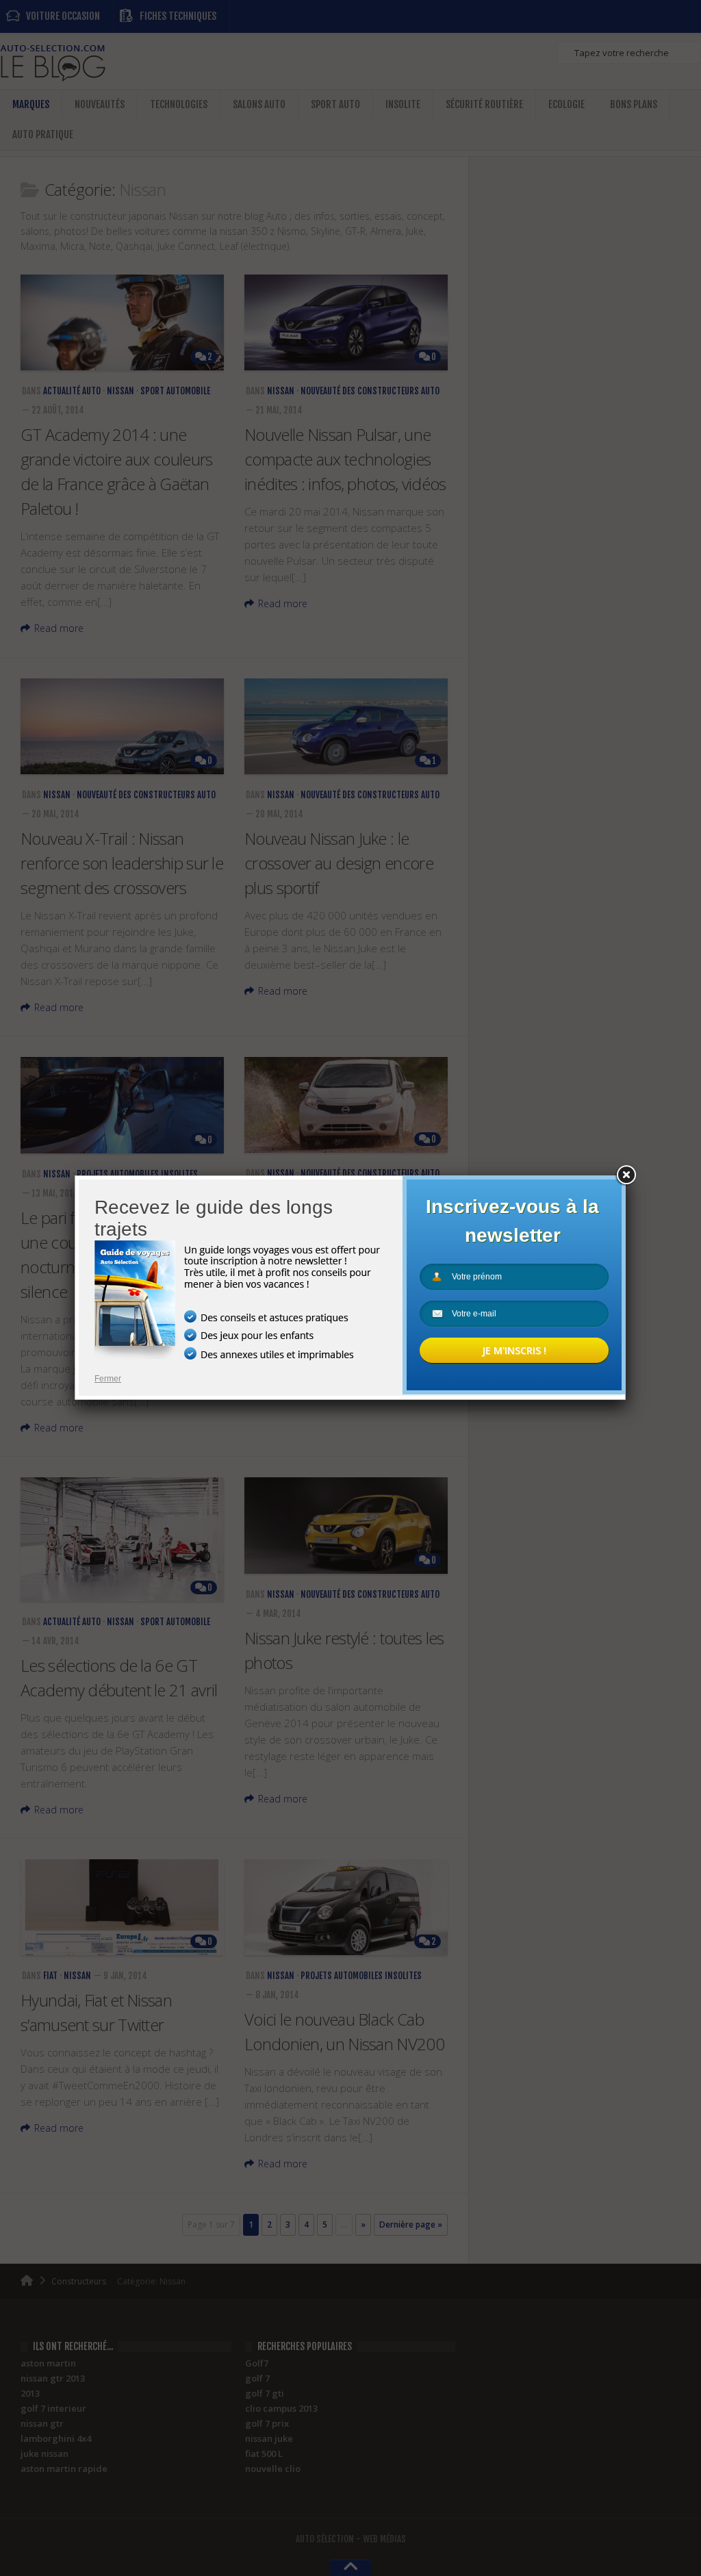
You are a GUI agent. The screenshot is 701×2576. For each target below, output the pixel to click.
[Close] (626, 1175)
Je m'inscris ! (514, 1350)
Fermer (108, 1379)
